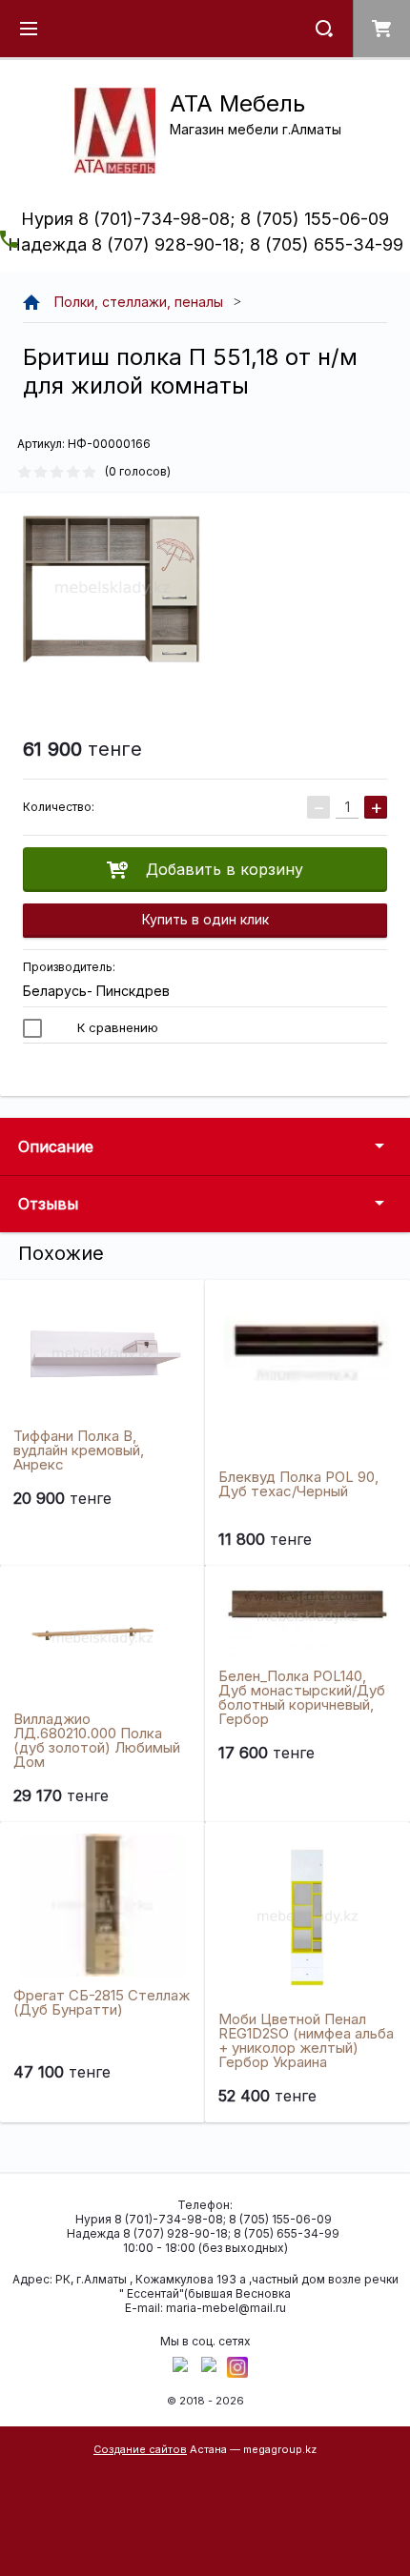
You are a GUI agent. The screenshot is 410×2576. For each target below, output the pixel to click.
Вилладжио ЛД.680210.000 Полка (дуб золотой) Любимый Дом (97, 1740)
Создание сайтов (140, 2449)
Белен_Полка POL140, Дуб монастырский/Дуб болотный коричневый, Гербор (302, 1697)
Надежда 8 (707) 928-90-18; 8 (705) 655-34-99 (205, 244)
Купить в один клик (205, 919)
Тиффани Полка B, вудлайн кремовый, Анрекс (79, 1450)
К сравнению (116, 1027)
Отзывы (48, 1204)
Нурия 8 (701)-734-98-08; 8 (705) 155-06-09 (205, 219)
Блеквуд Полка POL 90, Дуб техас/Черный (298, 1484)
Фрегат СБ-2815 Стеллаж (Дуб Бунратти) (102, 2002)
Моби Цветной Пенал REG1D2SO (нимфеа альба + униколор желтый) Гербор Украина (306, 2040)
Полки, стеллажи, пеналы (139, 302)
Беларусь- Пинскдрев (96, 991)
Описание (56, 1146)
